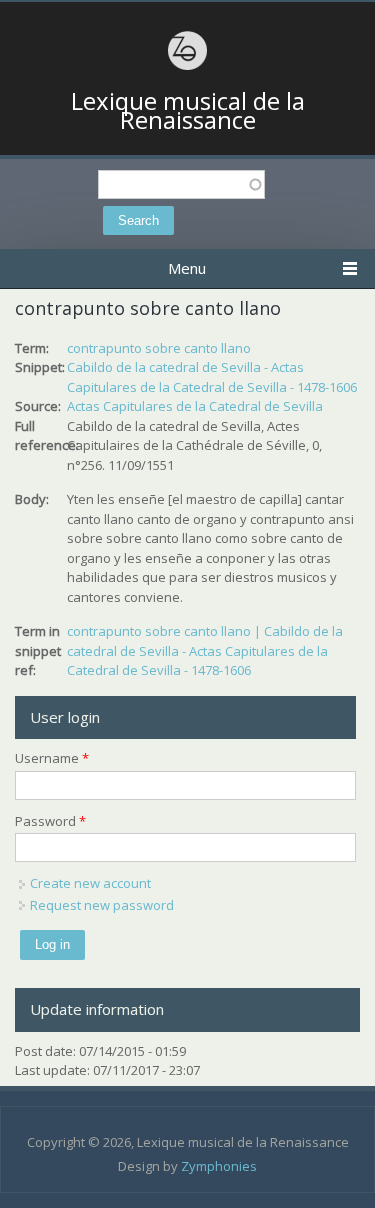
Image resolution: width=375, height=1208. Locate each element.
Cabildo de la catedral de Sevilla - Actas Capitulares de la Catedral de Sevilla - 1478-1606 (212, 377)
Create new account (90, 883)
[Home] (188, 67)
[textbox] (181, 184)
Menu (187, 268)
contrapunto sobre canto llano (159, 348)
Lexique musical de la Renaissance (188, 110)
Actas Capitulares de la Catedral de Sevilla (195, 406)
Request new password (102, 905)
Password (50, 821)
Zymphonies (219, 1166)
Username (52, 758)
